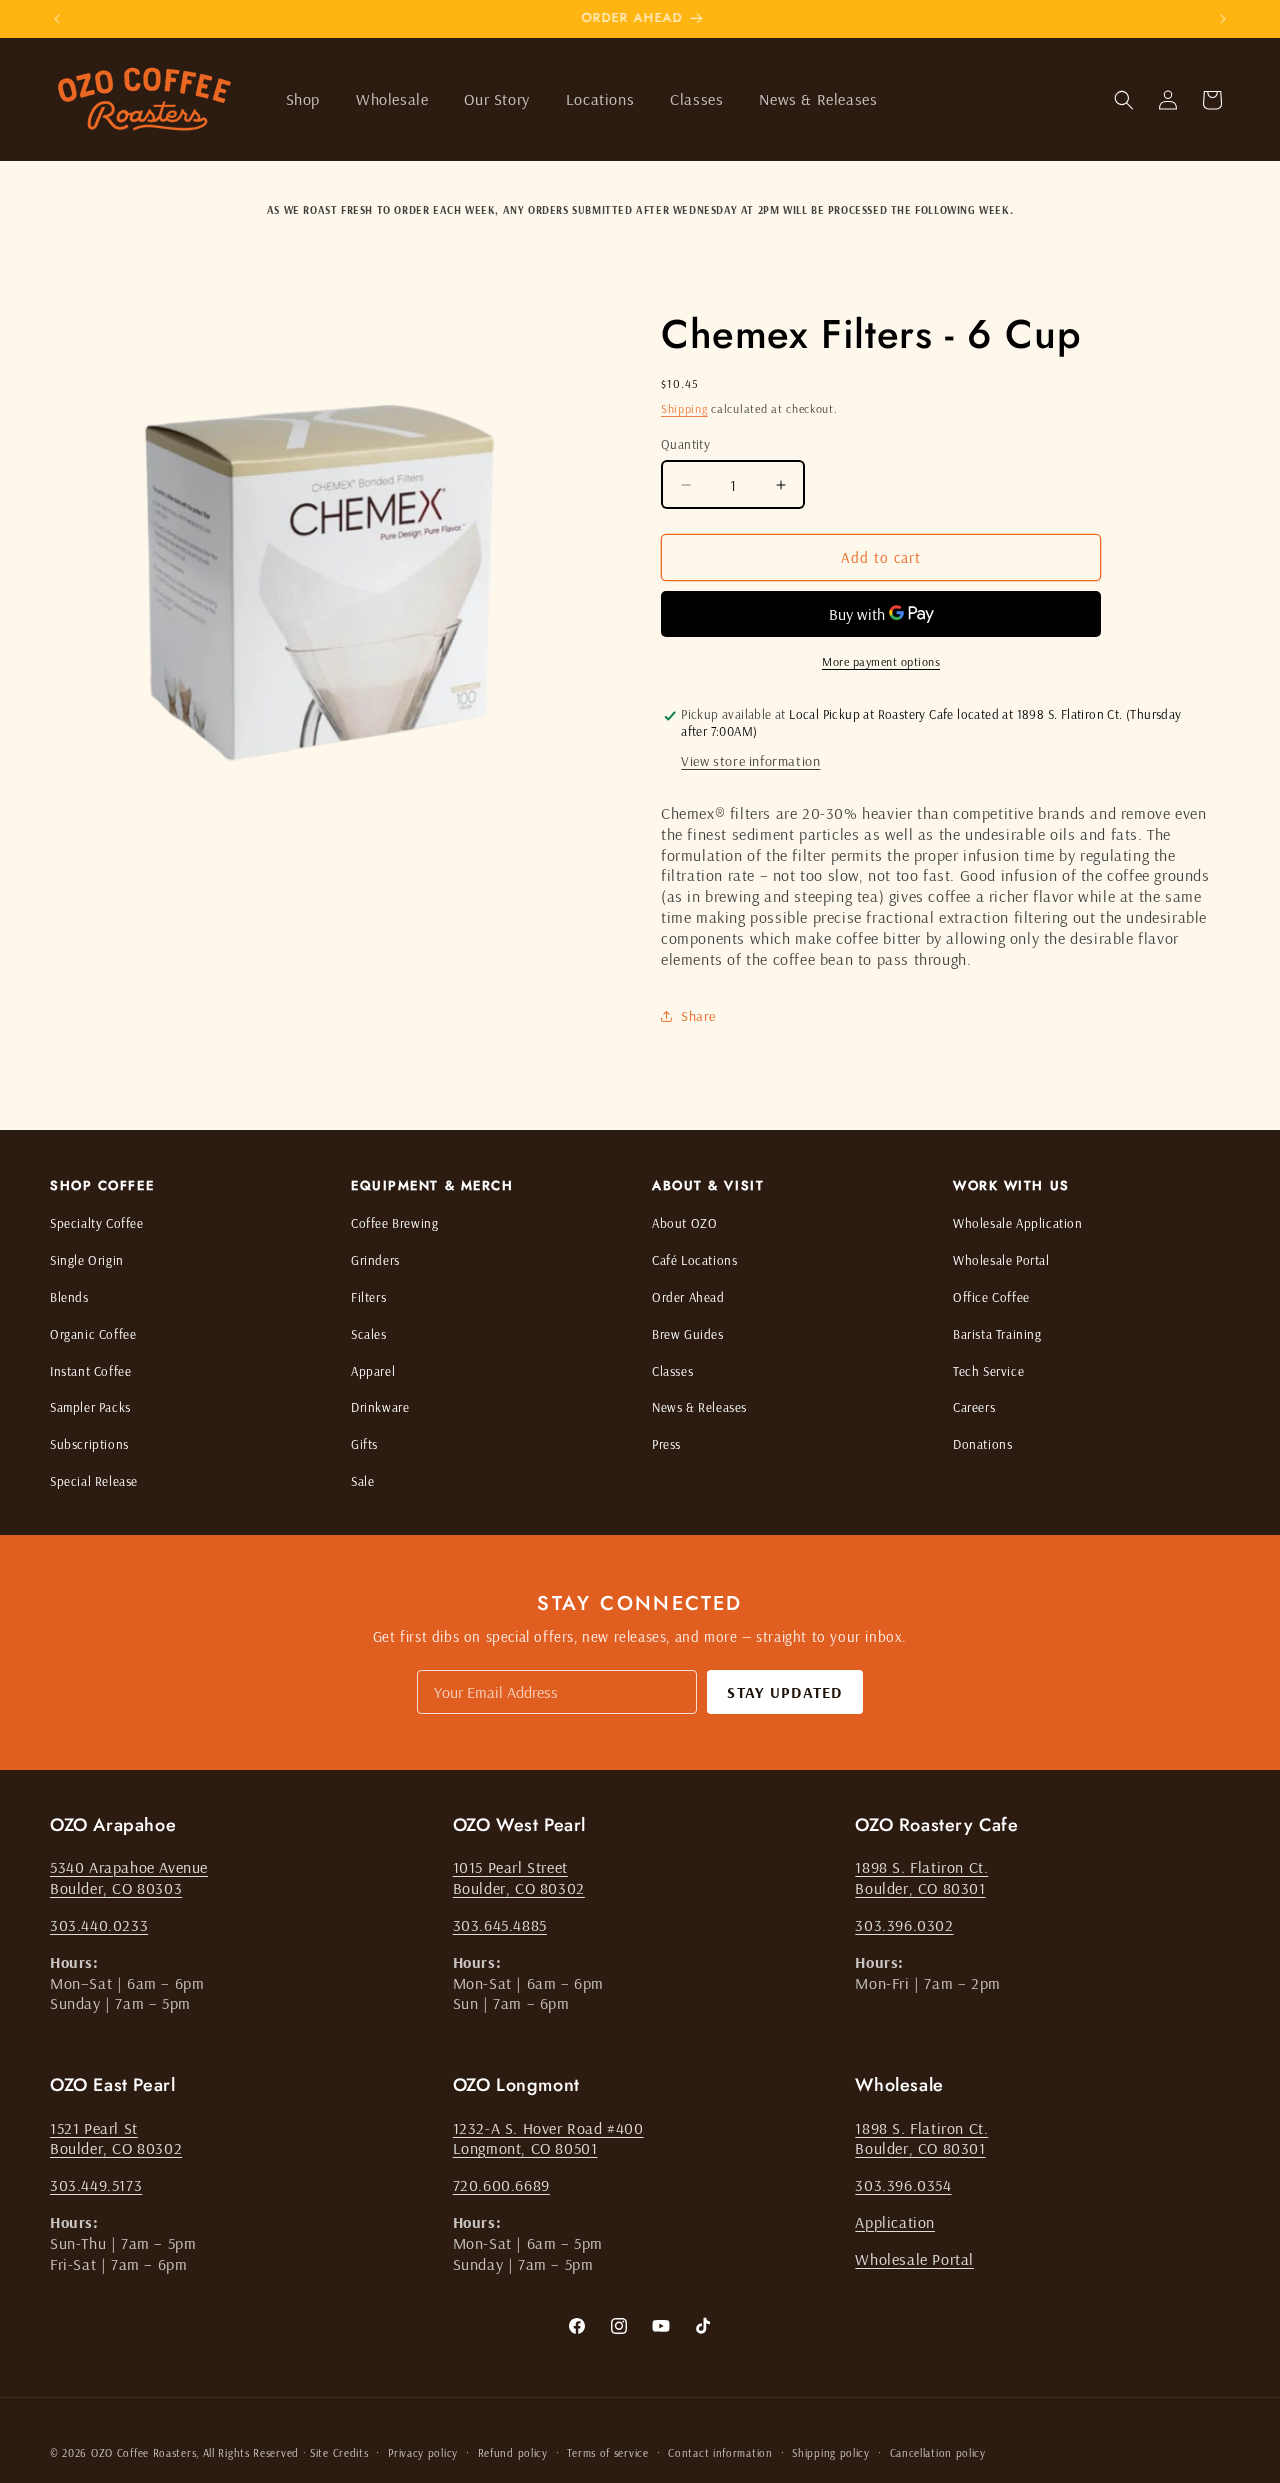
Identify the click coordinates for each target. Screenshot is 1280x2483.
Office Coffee (991, 1297)
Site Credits (339, 2453)
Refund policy (513, 2452)
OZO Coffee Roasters (143, 2453)
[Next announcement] (1223, 19)
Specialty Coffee (97, 1223)
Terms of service (607, 2452)
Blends (69, 1297)
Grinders (375, 1260)
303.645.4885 (500, 1925)
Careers (974, 1407)
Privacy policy (423, 2452)
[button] (303, 99)
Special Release (94, 1481)
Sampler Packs (90, 1407)
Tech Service (988, 1371)
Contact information (720, 2452)
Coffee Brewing (394, 1223)
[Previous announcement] (57, 19)
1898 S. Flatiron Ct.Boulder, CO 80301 (921, 1878)
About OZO (684, 1223)
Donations (982, 1444)
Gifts (364, 1444)
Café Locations (694, 1260)
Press (666, 1444)
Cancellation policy (938, 2452)
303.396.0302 (904, 1925)
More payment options (881, 661)
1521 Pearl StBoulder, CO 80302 (116, 2138)
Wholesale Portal (1001, 1260)
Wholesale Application (1018, 1223)
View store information (750, 761)
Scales (369, 1334)
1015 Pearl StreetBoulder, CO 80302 (519, 1878)
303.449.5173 (96, 2185)
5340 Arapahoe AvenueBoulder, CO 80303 (129, 1878)
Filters (368, 1297)
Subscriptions (89, 1444)
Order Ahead (688, 1297)
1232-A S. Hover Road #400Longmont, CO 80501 (548, 2138)
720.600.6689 (501, 2185)
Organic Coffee (93, 1334)
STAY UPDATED (784, 1692)
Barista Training (997, 1334)
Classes (672, 1371)
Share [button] (698, 1016)
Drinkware (380, 1407)
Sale (362, 1481)
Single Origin (87, 1260)
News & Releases (699, 1407)
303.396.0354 (903, 2185)
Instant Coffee (90, 1371)
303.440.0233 (99, 1925)
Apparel (373, 1371)
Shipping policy (831, 2452)
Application (895, 2222)
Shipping (684, 408)
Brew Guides (688, 1334)
